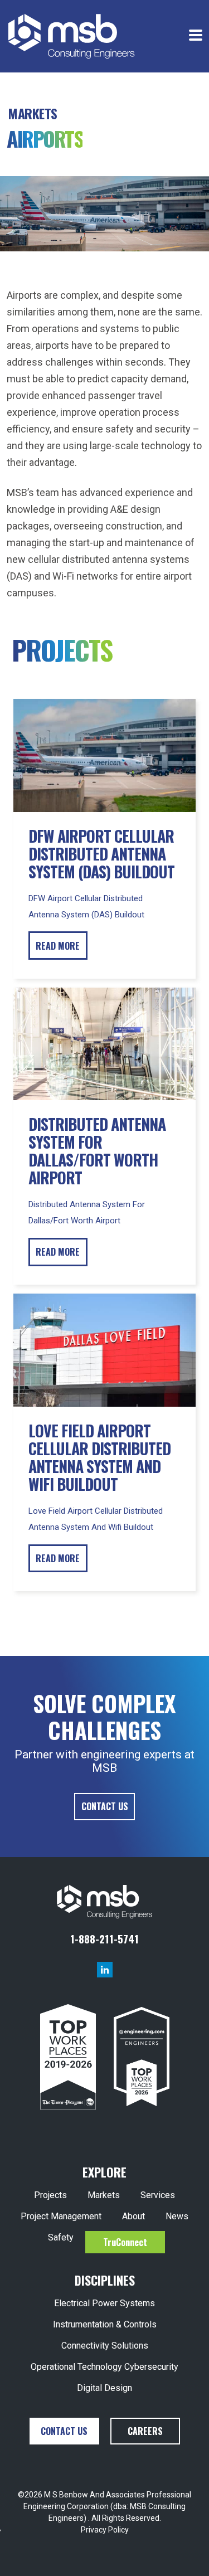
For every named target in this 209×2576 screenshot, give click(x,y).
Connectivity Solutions (105, 2346)
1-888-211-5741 (104, 1938)
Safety (61, 2237)
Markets (104, 2195)
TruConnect (125, 2242)
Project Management (61, 2216)
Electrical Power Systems (104, 2303)
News (177, 2216)
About (133, 2216)
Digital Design (104, 2388)
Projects (50, 2195)
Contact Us (105, 1806)
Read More (58, 946)
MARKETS (33, 113)
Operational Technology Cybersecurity (104, 2367)
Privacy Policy (105, 2530)
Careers (145, 2431)
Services (158, 2195)
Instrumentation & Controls (105, 2324)
